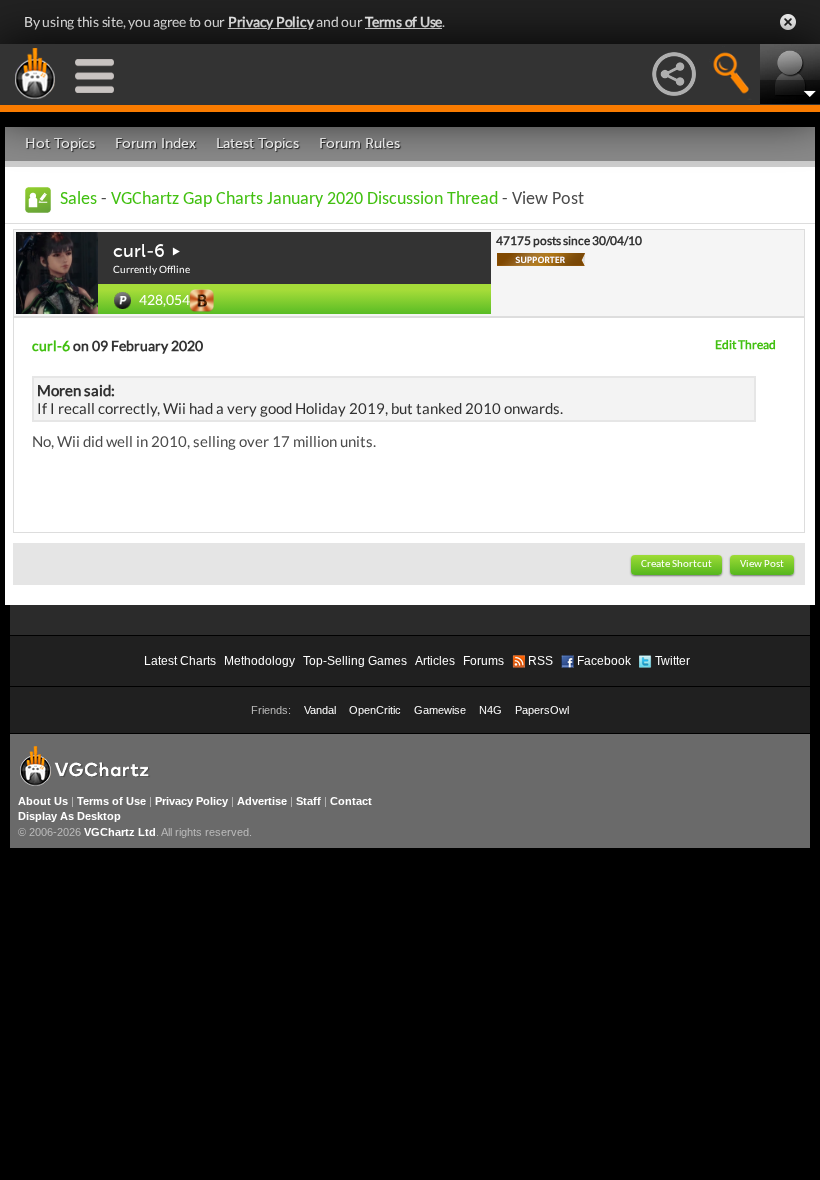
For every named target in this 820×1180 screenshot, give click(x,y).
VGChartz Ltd (120, 832)
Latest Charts (180, 661)
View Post (762, 564)
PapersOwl (542, 710)
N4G (490, 710)
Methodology (259, 661)
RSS (540, 661)
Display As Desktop (69, 816)
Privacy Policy (271, 21)
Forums (483, 661)
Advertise (262, 801)
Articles (435, 661)
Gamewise (440, 710)
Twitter (672, 661)
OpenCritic (375, 710)
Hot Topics (60, 143)
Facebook (604, 661)
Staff (308, 801)
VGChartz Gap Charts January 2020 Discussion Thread (304, 199)
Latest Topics (257, 143)
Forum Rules (359, 143)
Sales (78, 199)
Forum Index (155, 143)
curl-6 (139, 251)
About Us (43, 801)
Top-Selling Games (355, 661)
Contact (351, 801)
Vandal (320, 710)
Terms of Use (403, 21)
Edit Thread (745, 344)
